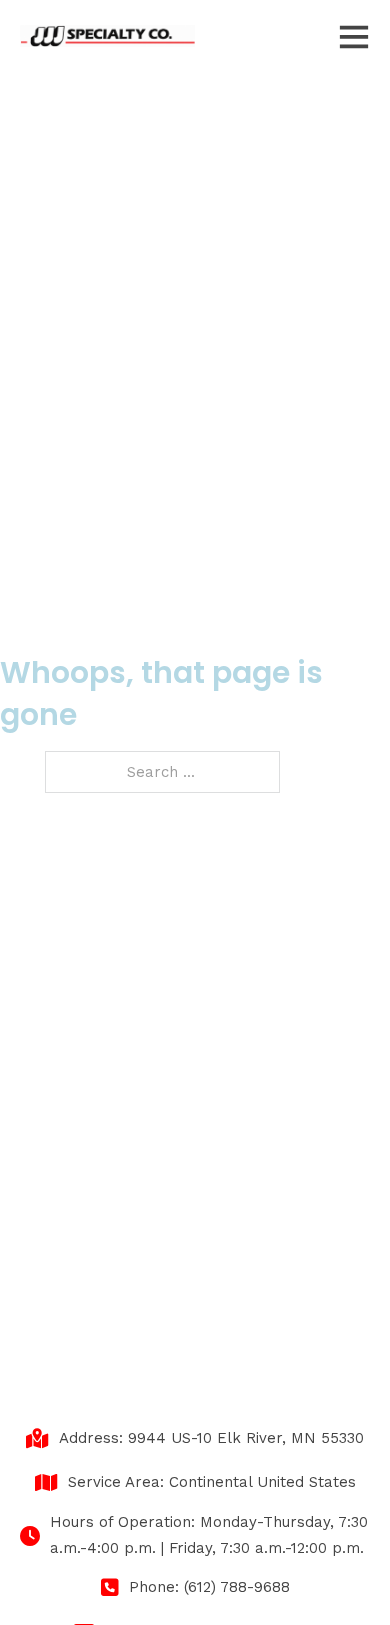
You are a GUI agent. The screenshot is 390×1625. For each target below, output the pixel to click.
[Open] (354, 36)
